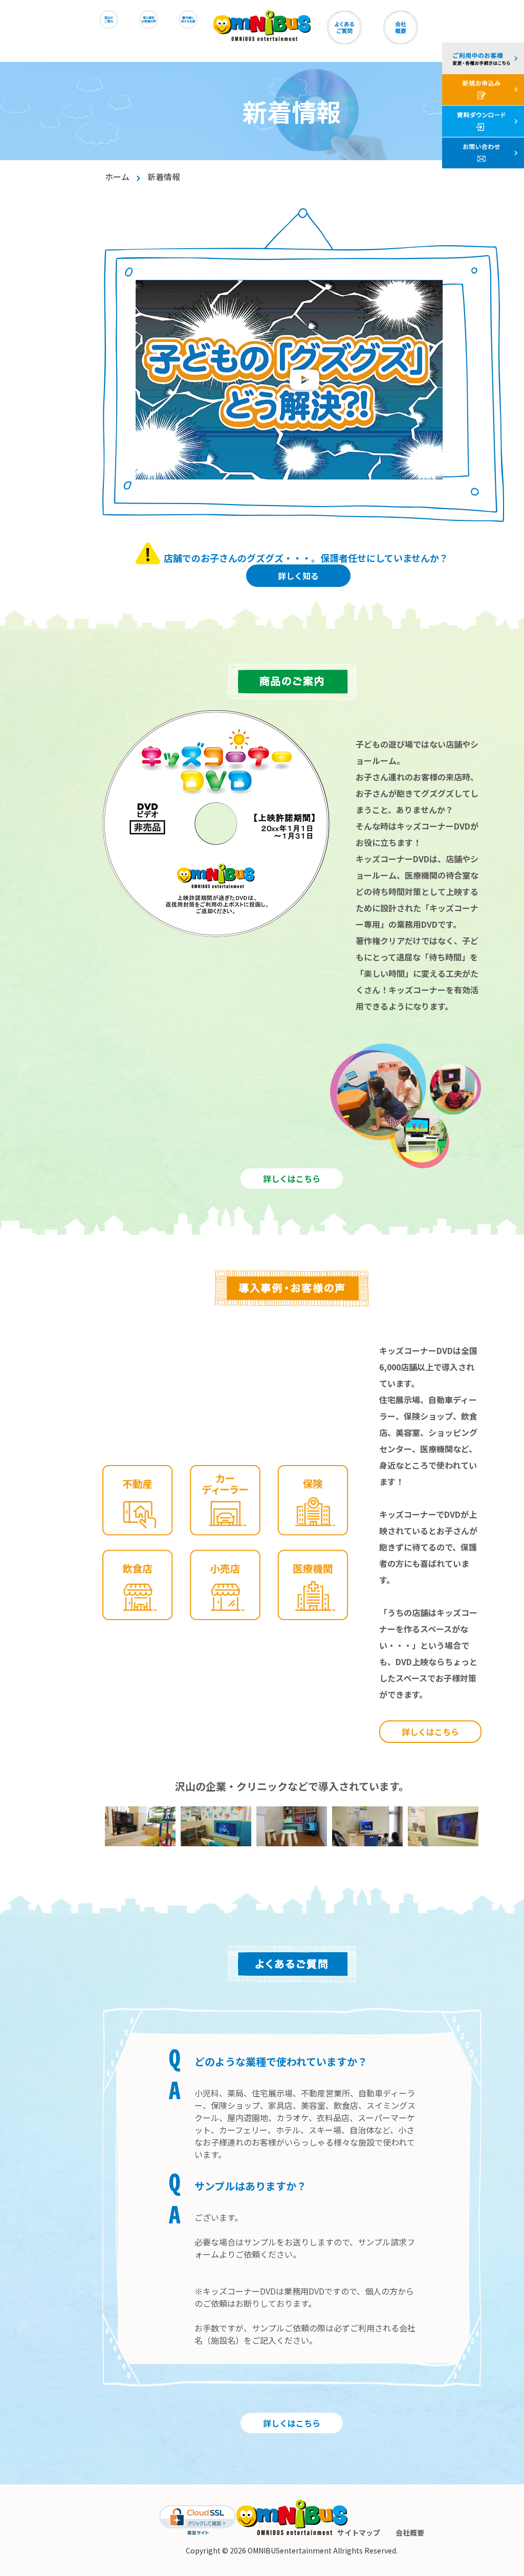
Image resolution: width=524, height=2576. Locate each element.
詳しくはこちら (292, 1178)
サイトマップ (359, 2533)
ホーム (117, 177)
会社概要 (410, 2533)
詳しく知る (298, 576)
